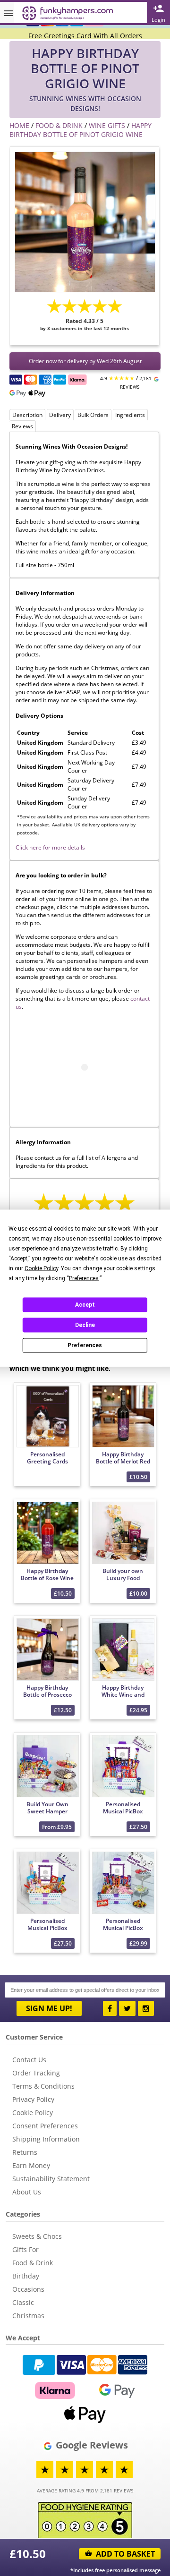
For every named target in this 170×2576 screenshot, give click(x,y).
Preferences (85, 1345)
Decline (85, 1325)
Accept (85, 1305)
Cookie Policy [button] (41, 1268)
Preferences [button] (84, 1278)
